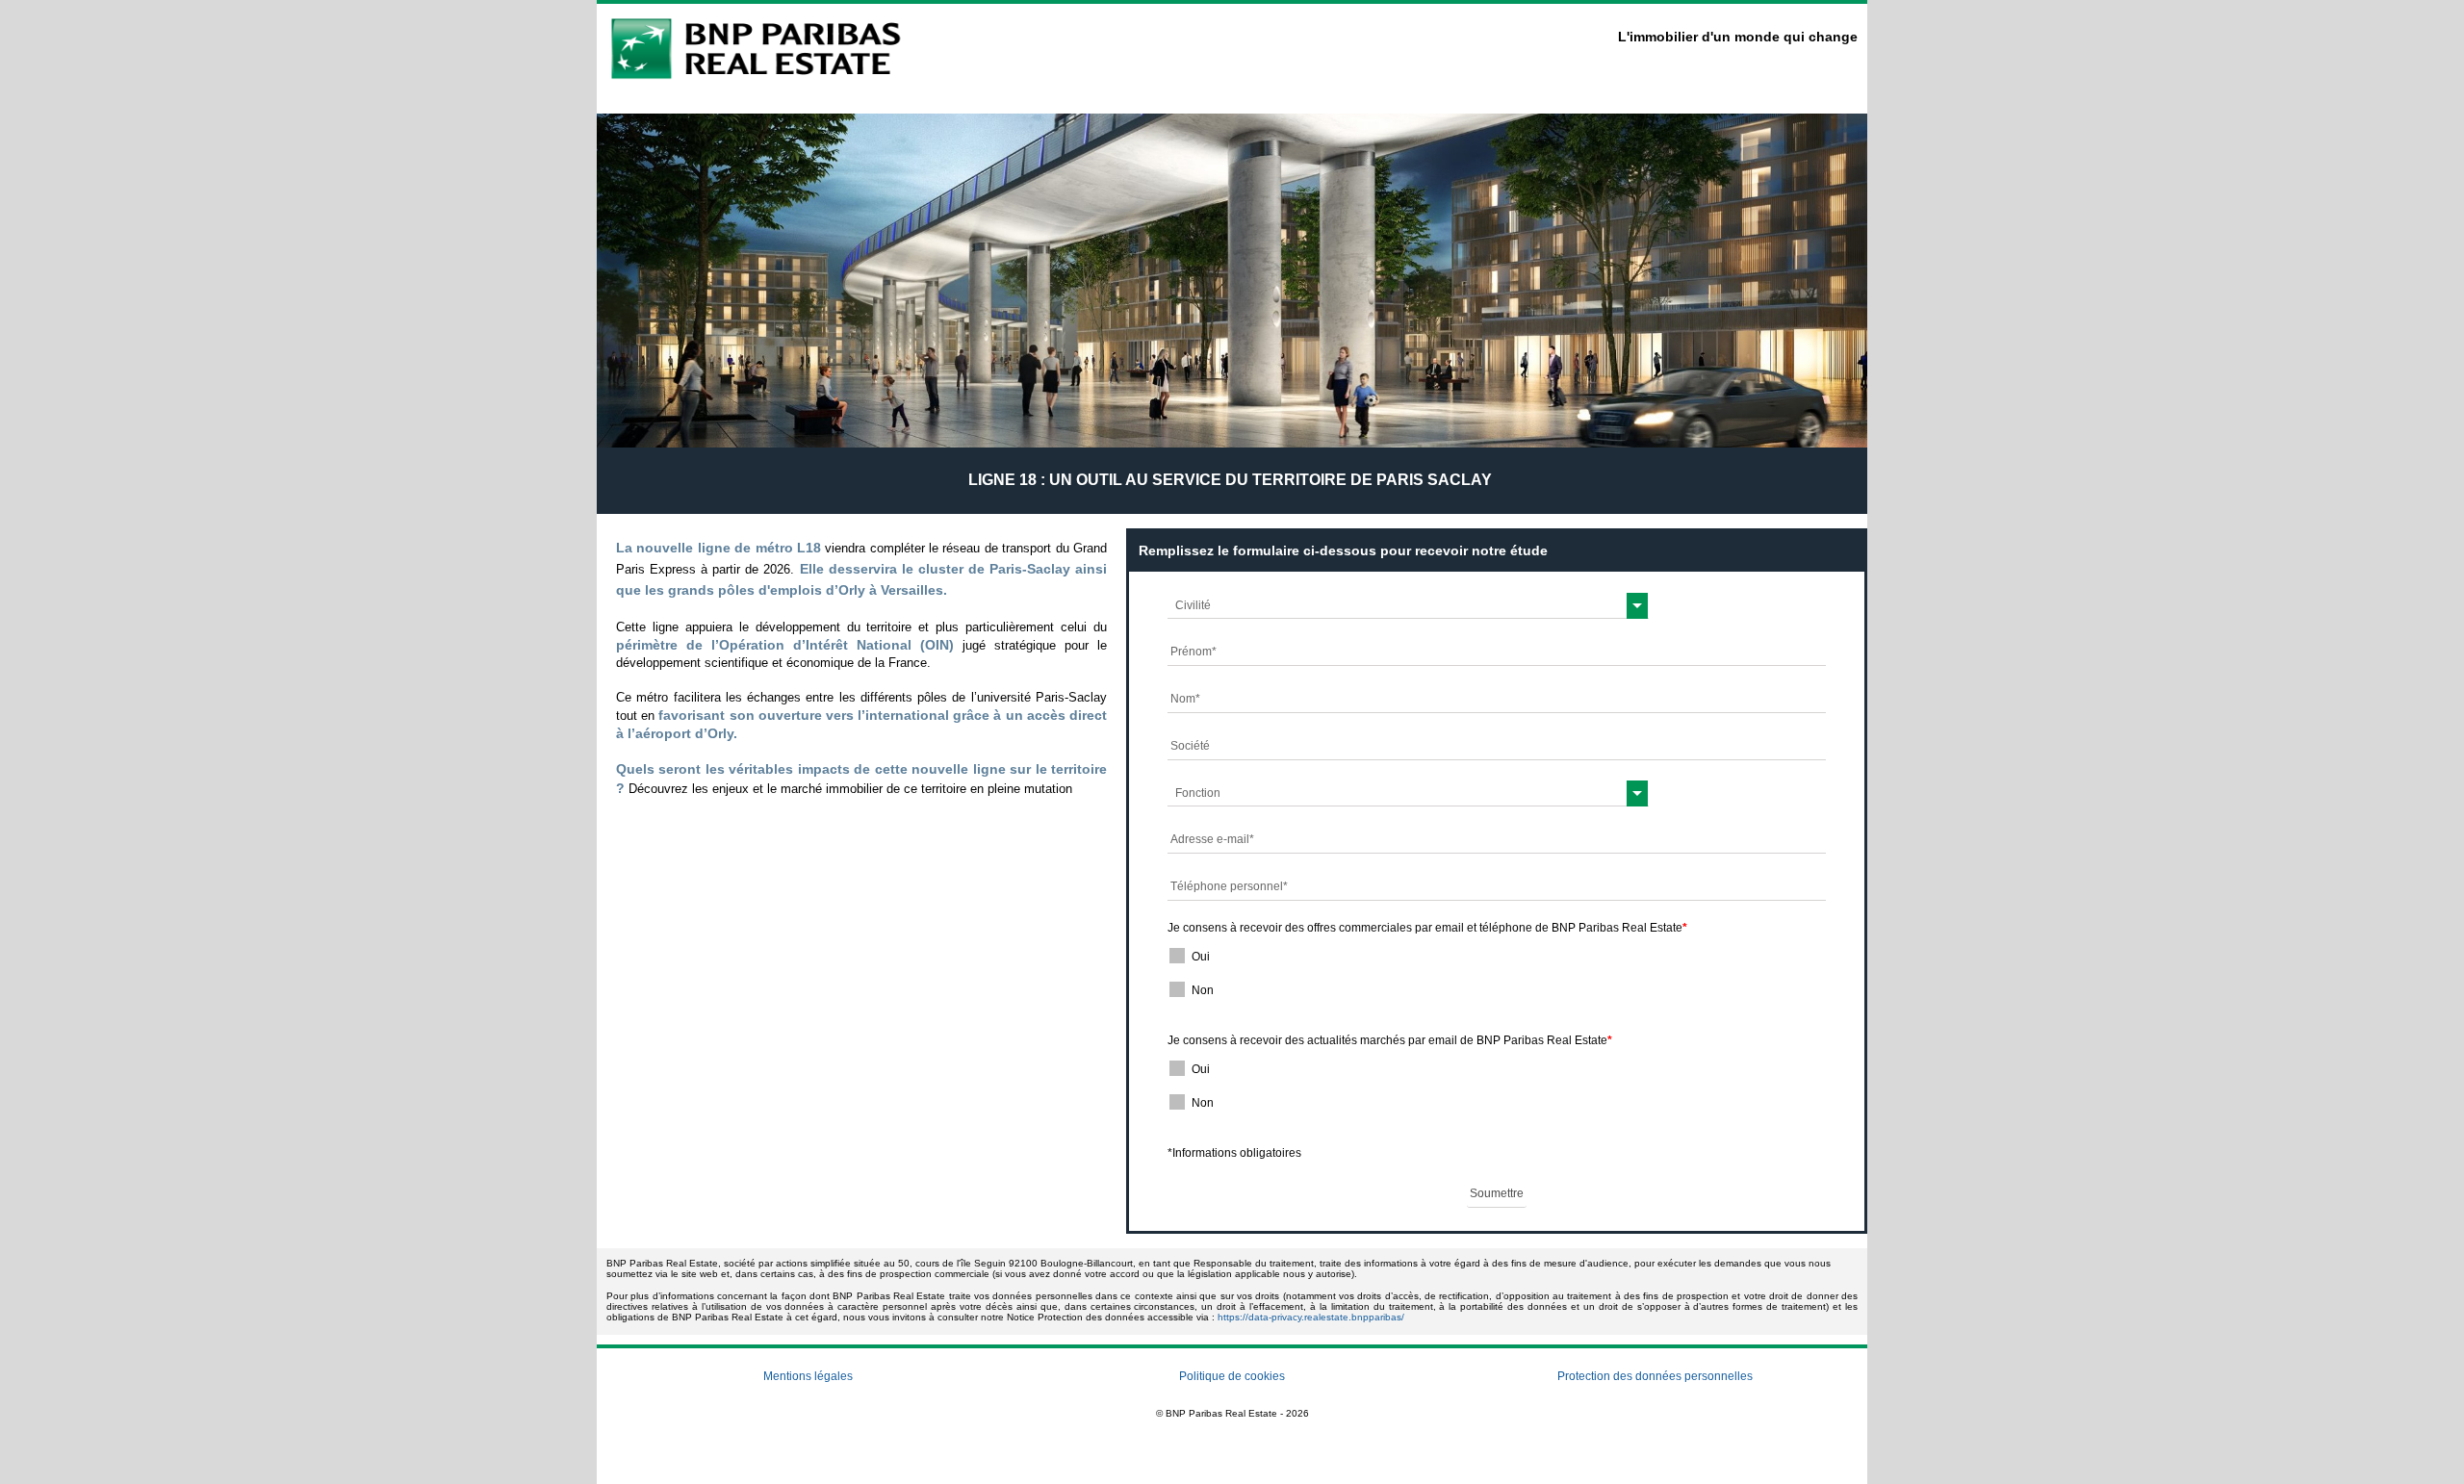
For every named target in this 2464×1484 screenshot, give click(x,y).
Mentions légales (808, 1376)
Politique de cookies (1232, 1376)
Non (1203, 990)
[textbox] (1408, 605)
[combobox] (1408, 605)
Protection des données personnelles (1655, 1376)
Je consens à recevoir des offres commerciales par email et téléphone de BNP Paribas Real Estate (1427, 928)
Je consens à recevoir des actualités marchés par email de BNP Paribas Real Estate (1390, 1040)
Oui (1201, 957)
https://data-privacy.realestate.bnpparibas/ (1311, 1317)
